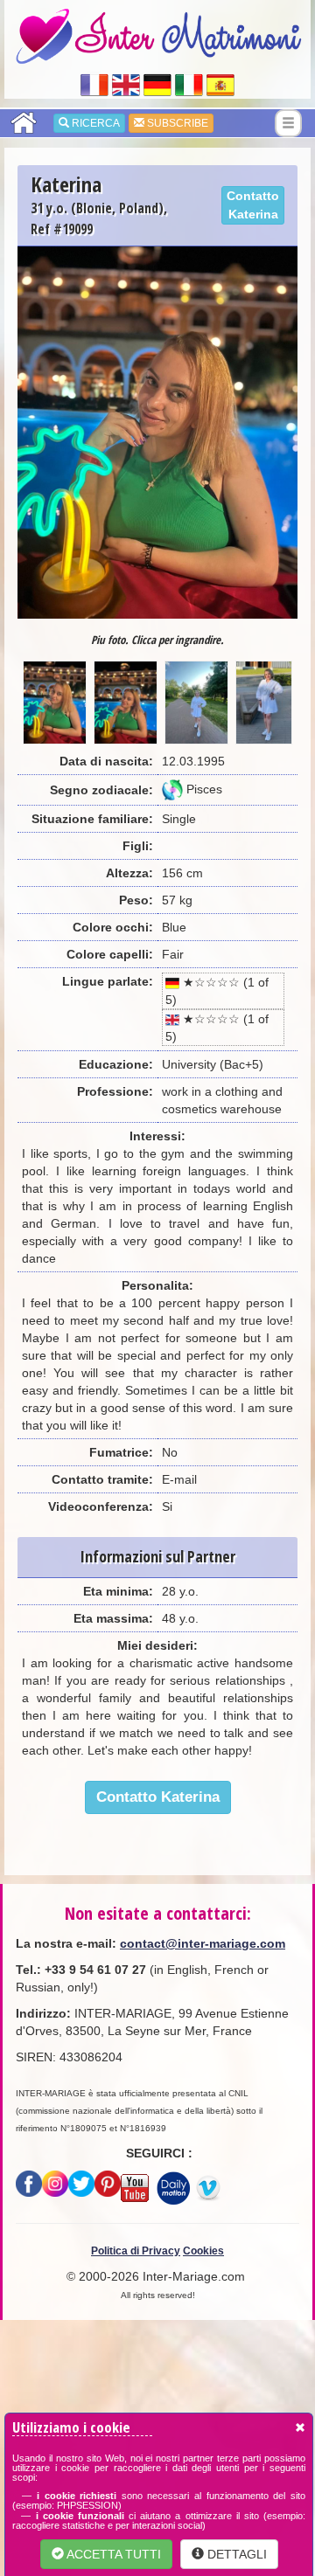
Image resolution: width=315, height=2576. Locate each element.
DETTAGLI (235, 2554)
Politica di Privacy (136, 2251)
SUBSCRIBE (176, 123)
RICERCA (94, 123)
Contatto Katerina (253, 205)
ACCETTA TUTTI (112, 2554)
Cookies (203, 2251)
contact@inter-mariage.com (203, 1943)
